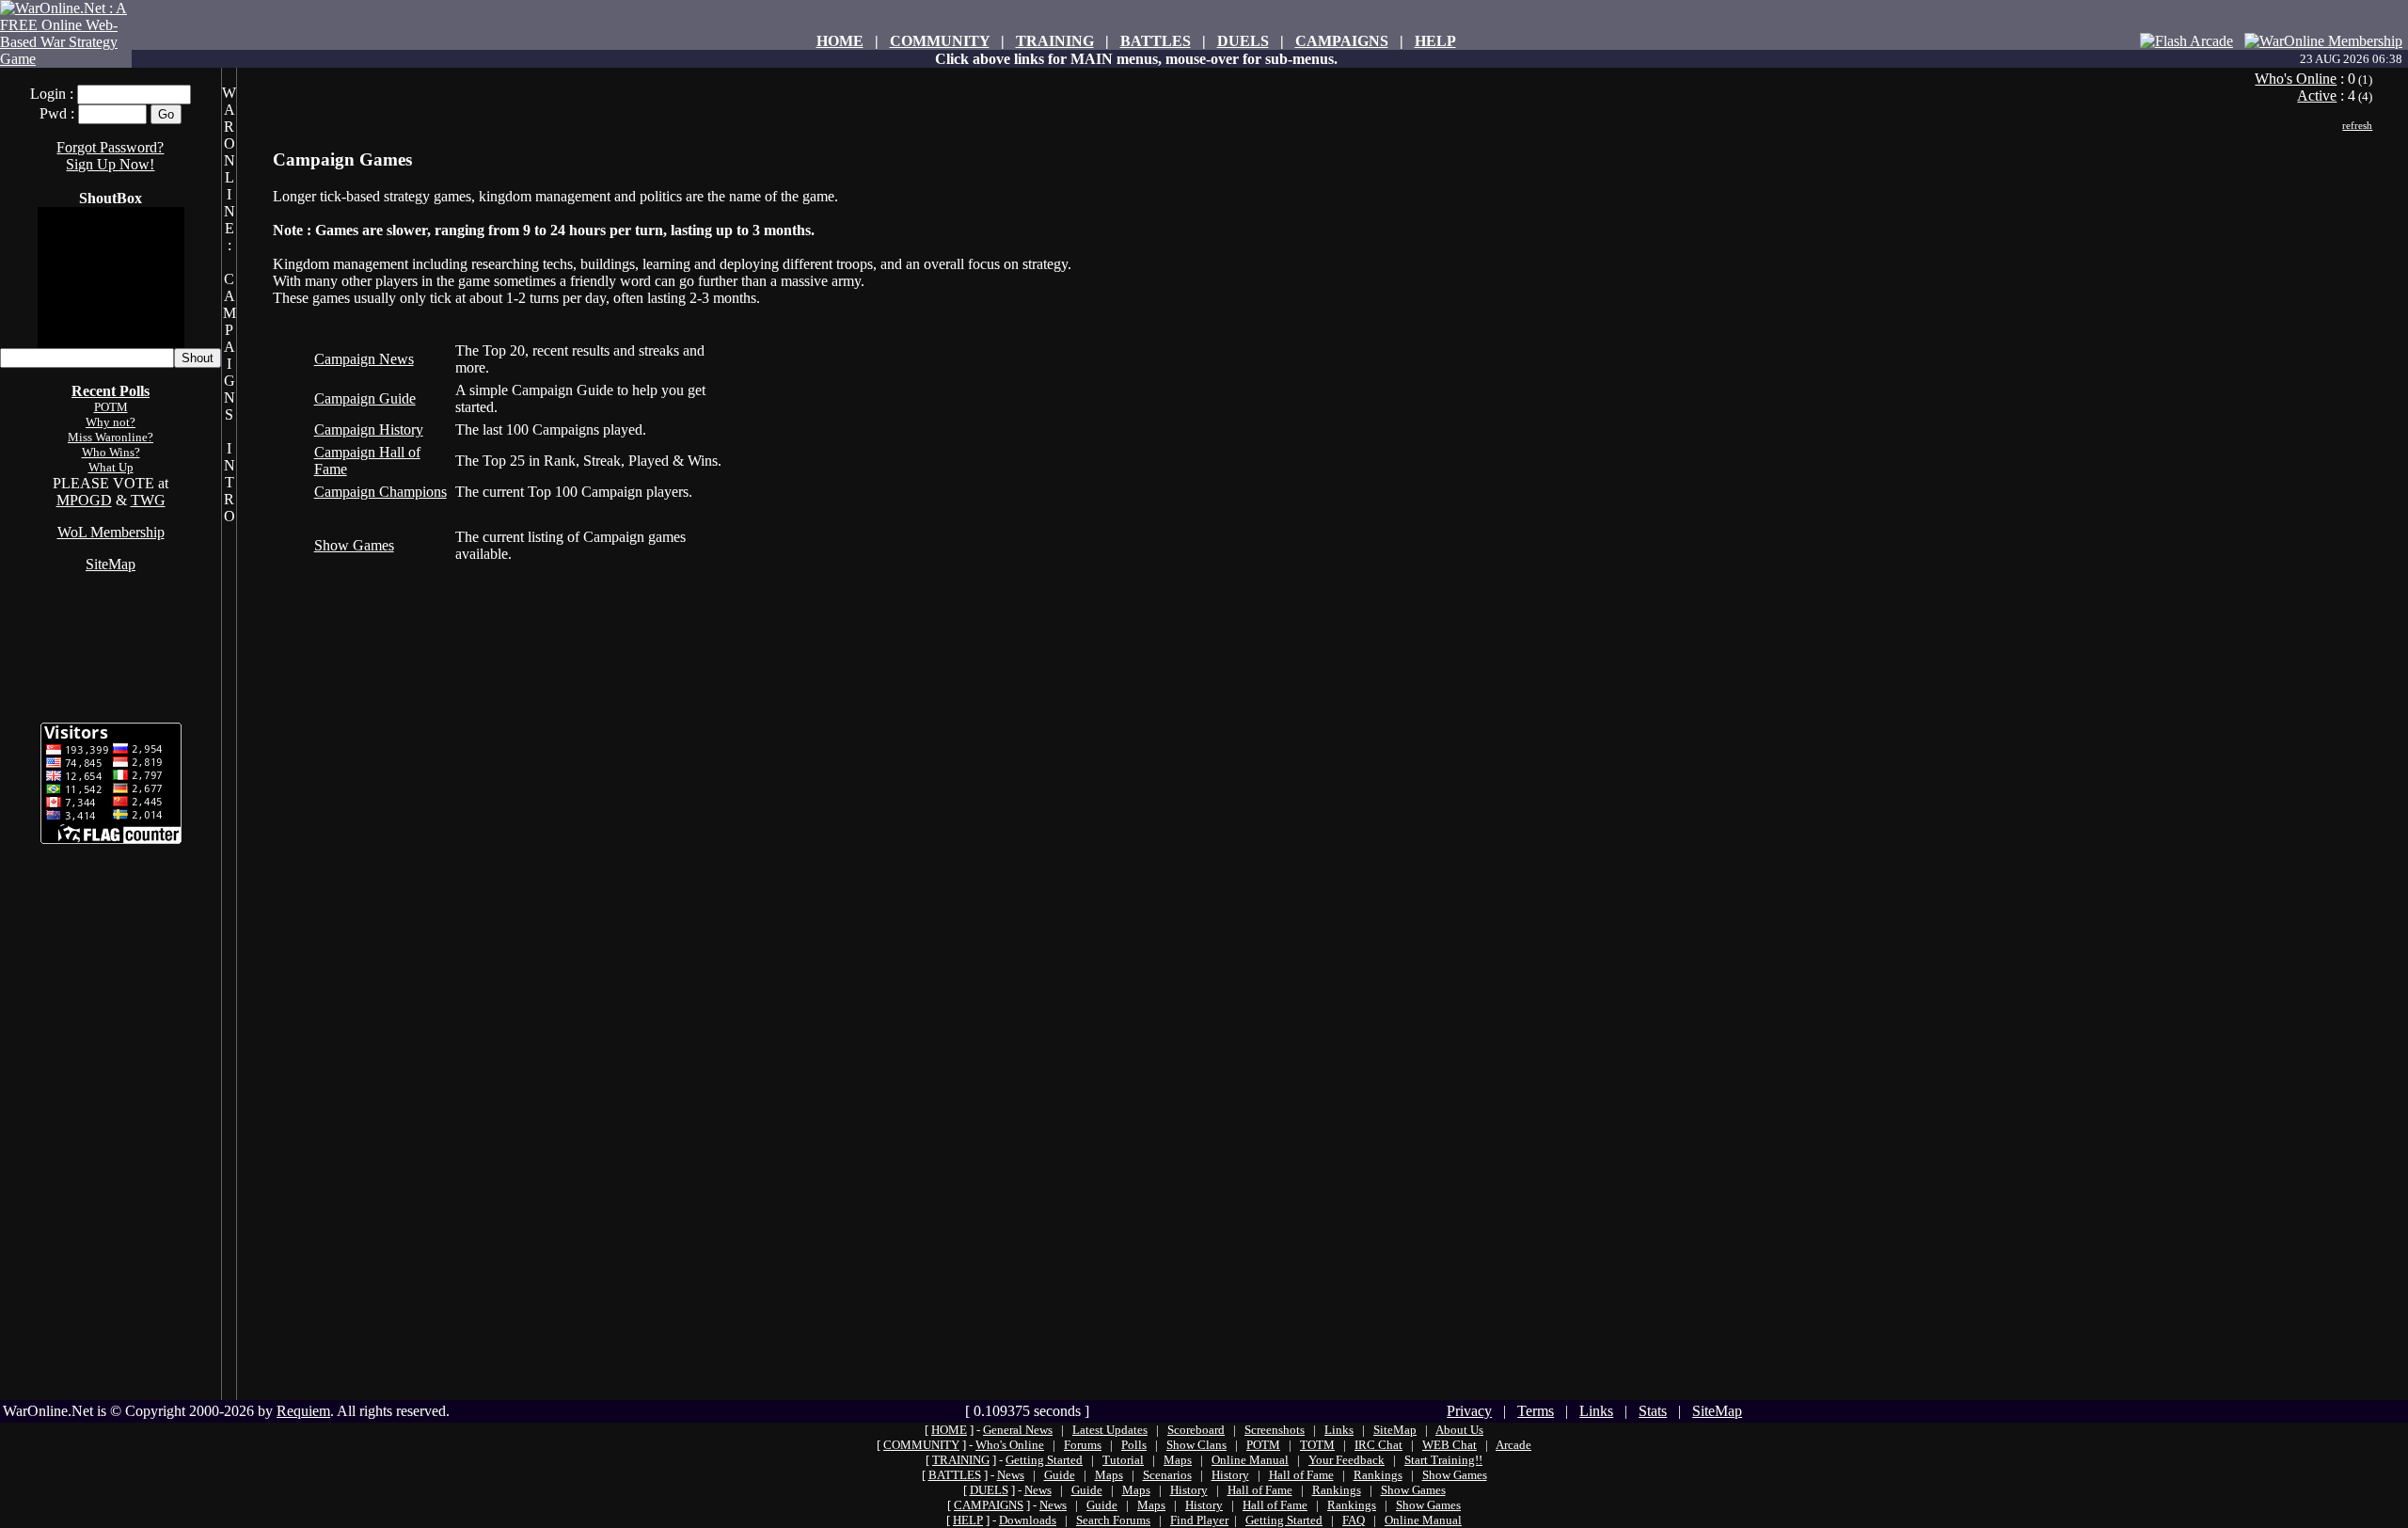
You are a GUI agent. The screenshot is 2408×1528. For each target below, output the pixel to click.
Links (1596, 1411)
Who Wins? (111, 452)
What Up (111, 467)
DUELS (1243, 41)
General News (1018, 1430)
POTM (111, 407)
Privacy (1469, 1411)
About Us (1459, 1430)
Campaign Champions (380, 492)
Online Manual (1250, 1460)
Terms (1536, 1411)
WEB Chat (1450, 1445)
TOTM (1317, 1445)
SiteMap (111, 564)
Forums (1083, 1445)
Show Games (354, 545)
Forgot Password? (110, 147)
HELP (1435, 41)
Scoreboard (1196, 1430)
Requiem (303, 1411)
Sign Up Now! (110, 164)
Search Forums (1113, 1520)
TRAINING (1055, 41)
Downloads (1028, 1520)
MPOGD (84, 500)
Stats (1653, 1411)
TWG (148, 500)
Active (2317, 95)
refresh (2357, 125)
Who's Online (2296, 79)
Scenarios (1167, 1475)
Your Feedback (1347, 1460)
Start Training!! (1443, 1460)
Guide (1060, 1475)
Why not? (111, 422)
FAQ (1354, 1520)
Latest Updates (1110, 1430)
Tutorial (1123, 1460)
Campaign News (364, 359)
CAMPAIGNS (1342, 41)
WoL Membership (111, 532)
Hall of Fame (1301, 1475)
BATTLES (1156, 41)
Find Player (1199, 1520)
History (1230, 1475)
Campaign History (369, 430)
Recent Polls (111, 391)
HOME (840, 41)
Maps (1178, 1460)
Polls (1134, 1445)
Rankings (1378, 1475)
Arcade (1513, 1445)
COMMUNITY (940, 41)
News (1011, 1475)
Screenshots (1275, 1430)
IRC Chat (1378, 1445)
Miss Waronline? (111, 437)
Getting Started (1044, 1460)
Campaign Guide (365, 398)
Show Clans (1196, 1445)
